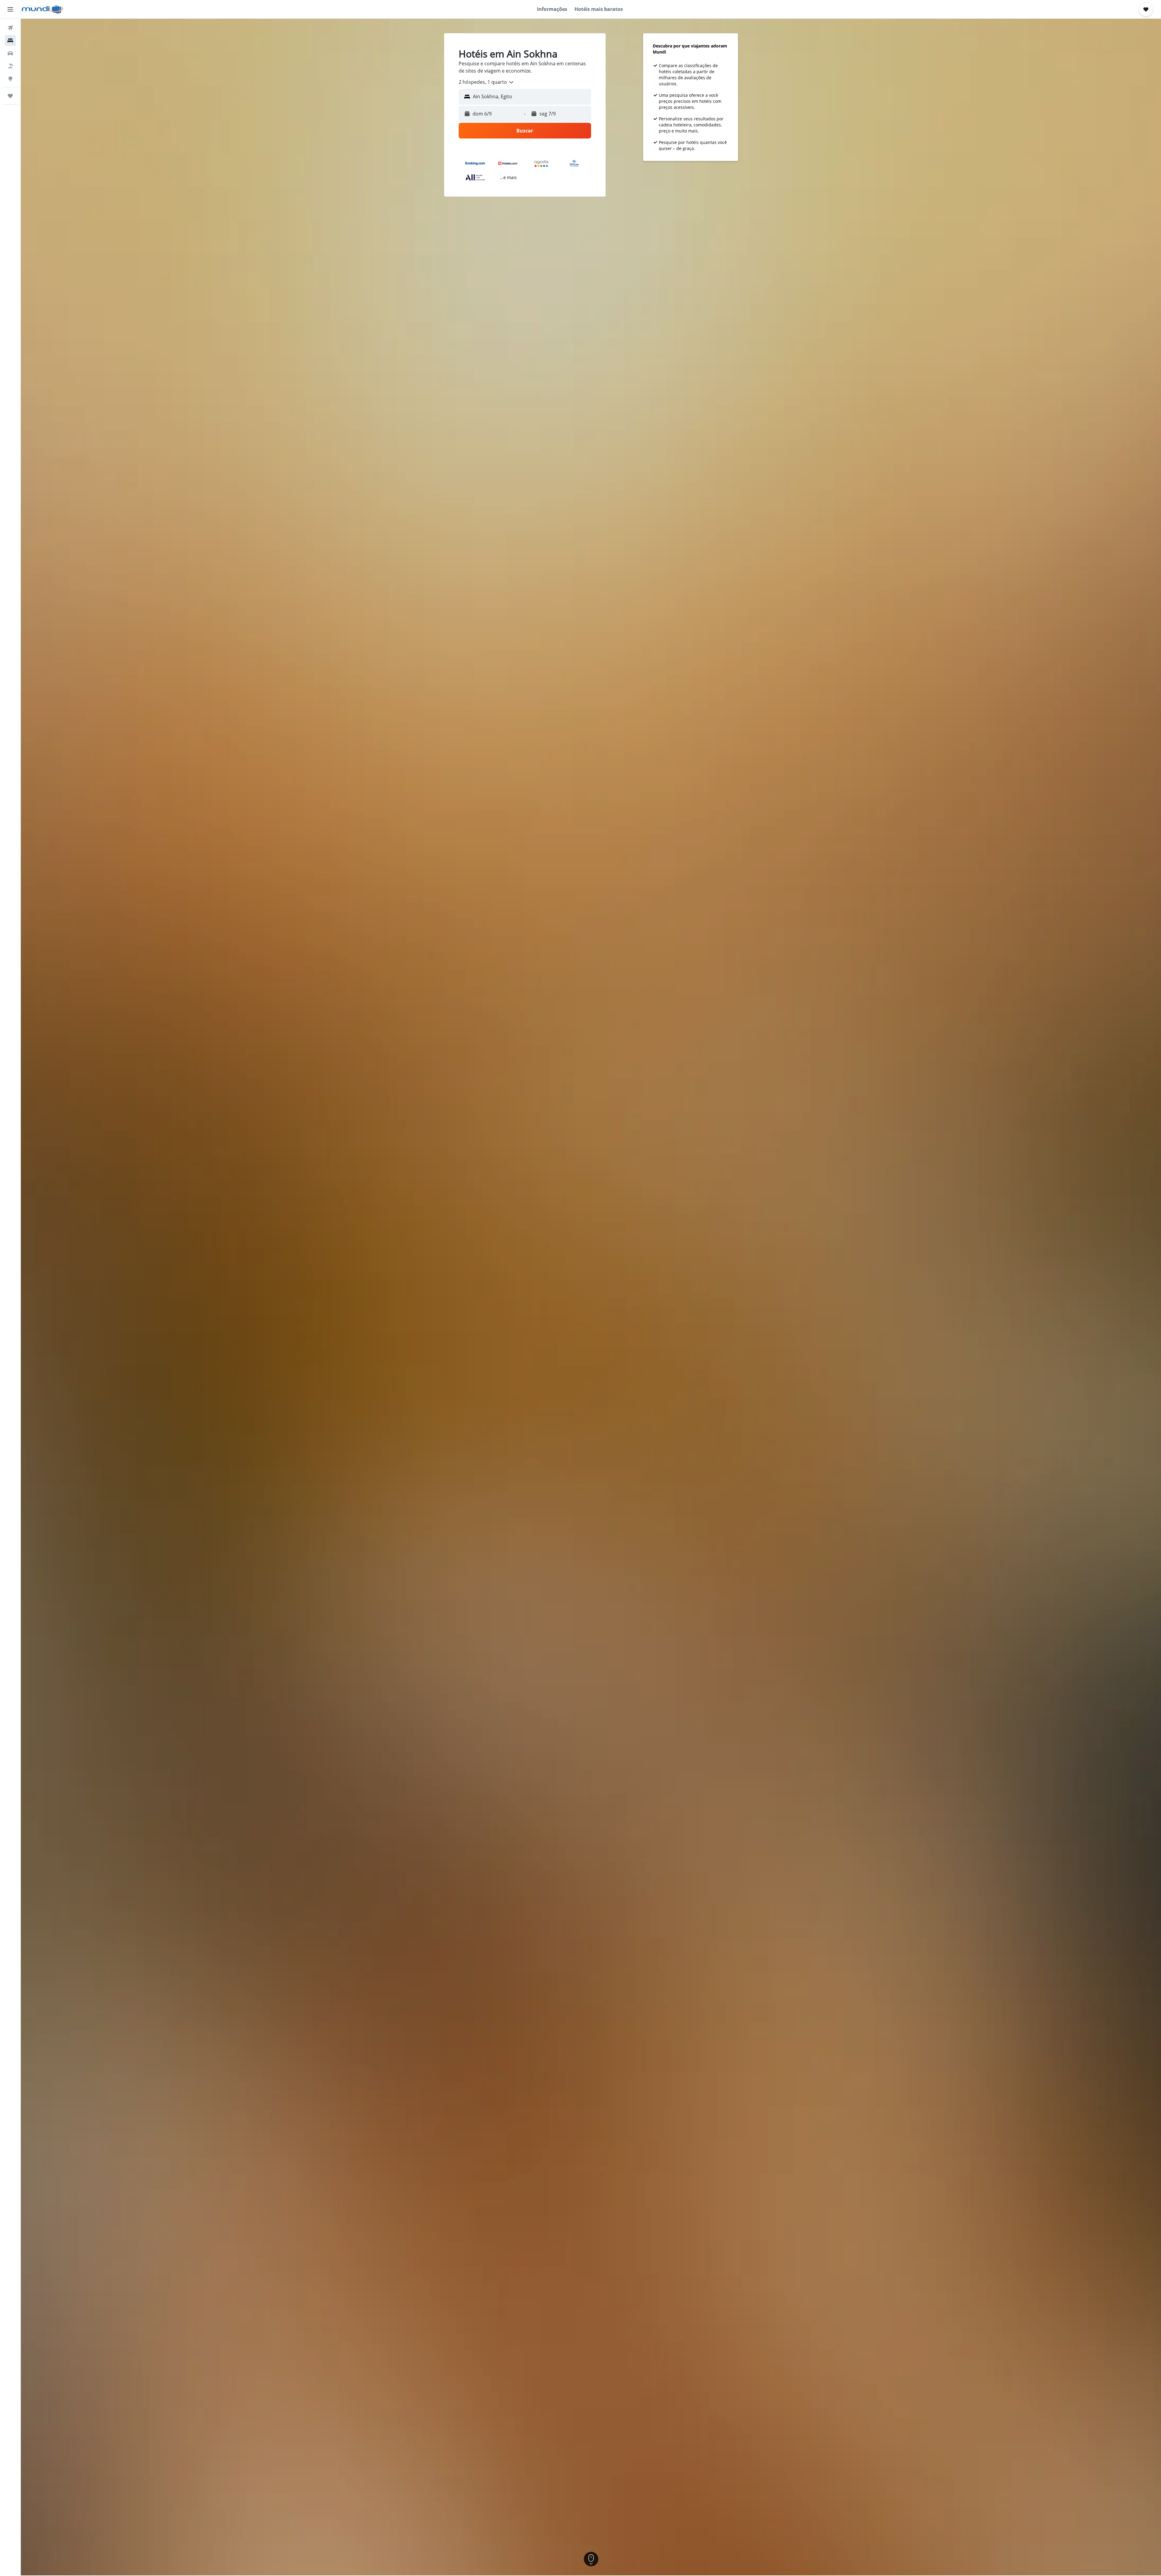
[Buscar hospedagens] (10, 41)
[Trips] (10, 96)
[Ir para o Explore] (10, 79)
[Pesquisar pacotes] (10, 66)
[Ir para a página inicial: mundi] (42, 9)
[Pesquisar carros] (10, 53)
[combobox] (486, 82)
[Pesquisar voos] (10, 28)
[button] (10, 9)
